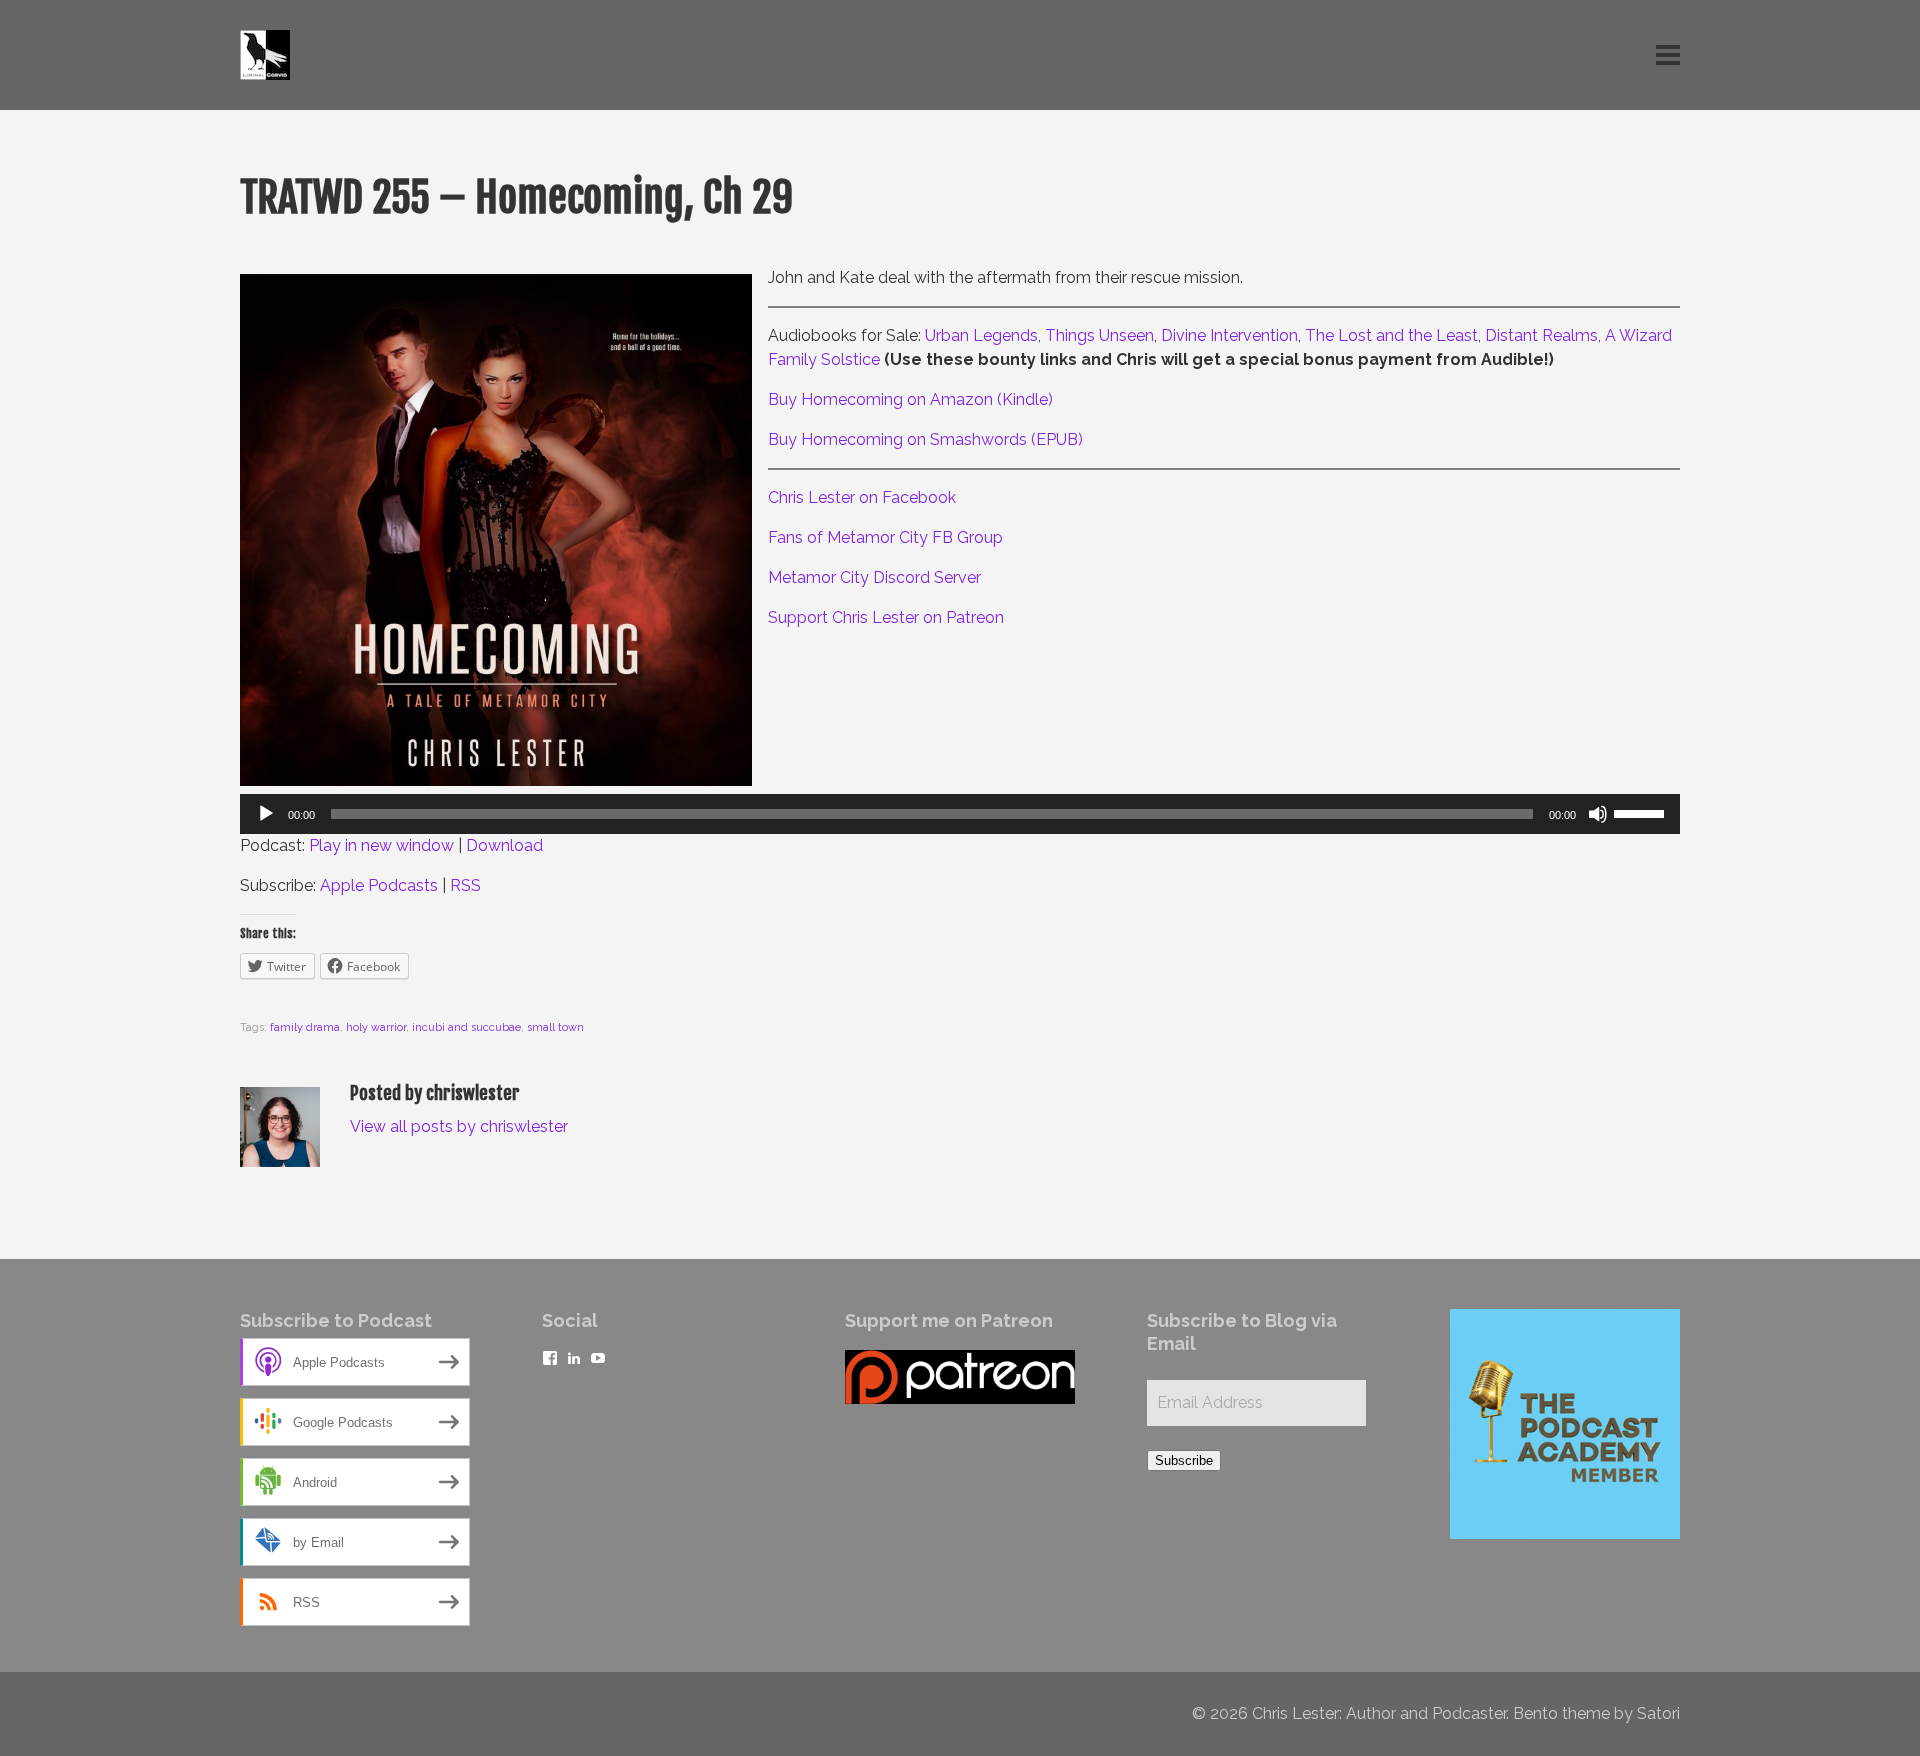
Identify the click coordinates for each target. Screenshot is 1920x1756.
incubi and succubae (466, 1027)
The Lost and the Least (1391, 335)
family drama (305, 1027)
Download (504, 845)
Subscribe (1184, 1460)
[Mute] (1598, 814)
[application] (960, 814)
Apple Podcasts (379, 885)
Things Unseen (1099, 335)
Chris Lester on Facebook (862, 497)
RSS (465, 885)
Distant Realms (1541, 335)
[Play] (266, 814)
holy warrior (376, 1027)
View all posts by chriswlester (459, 1126)
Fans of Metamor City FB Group (885, 537)
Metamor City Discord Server (874, 577)
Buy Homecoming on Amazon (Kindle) (910, 399)
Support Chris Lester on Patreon (886, 617)
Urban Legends (981, 335)
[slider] (1642, 812)
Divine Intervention (1229, 335)
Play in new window (381, 845)
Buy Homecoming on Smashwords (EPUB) (925, 439)
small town (555, 1027)
